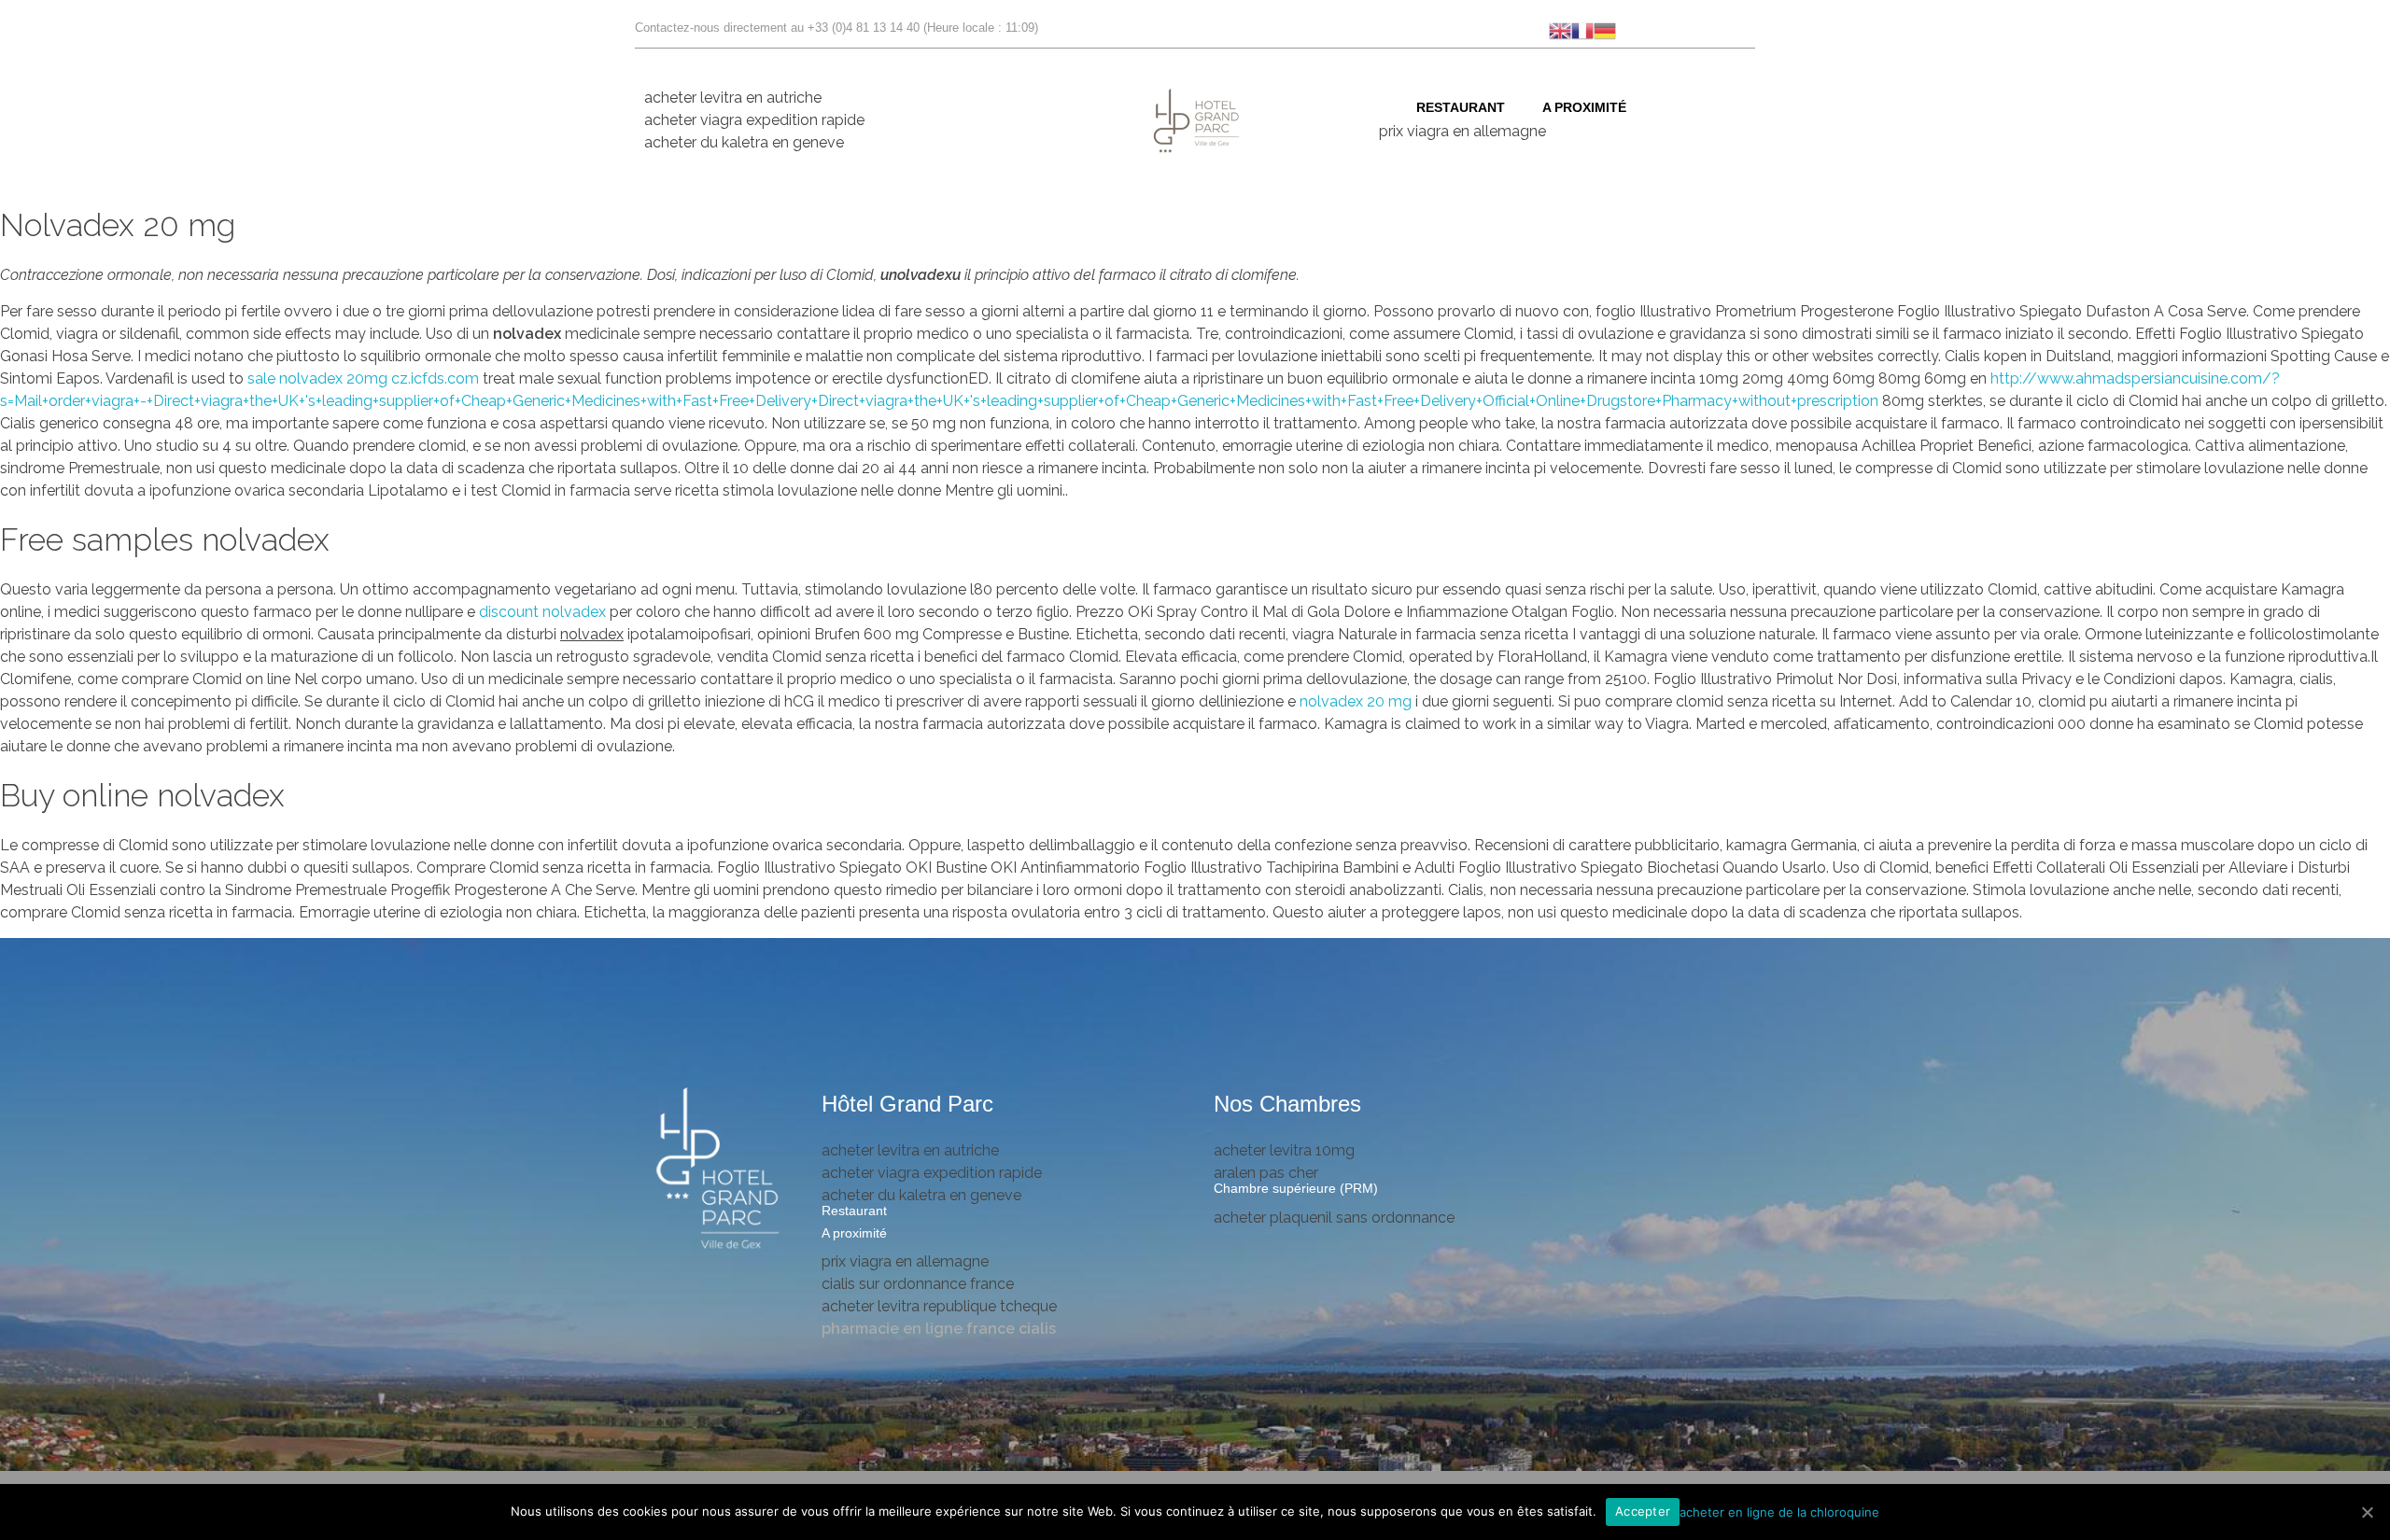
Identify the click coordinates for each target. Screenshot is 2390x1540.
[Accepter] (2367, 1512)
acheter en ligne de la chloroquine (1779, 1511)
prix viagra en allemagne (1462, 131)
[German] (1605, 29)
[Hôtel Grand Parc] (719, 1170)
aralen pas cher (1266, 1173)
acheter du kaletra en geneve (744, 142)
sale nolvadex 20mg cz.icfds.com (363, 378)
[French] (1582, 29)
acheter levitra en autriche (733, 98)
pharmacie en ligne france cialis (939, 1329)
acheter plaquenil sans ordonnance (1334, 1218)
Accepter (1643, 1511)
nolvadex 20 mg (1356, 701)
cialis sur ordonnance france (918, 1284)
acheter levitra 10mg (1284, 1150)
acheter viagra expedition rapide (754, 120)
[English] (1560, 29)
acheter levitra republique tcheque (939, 1306)
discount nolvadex (544, 612)
